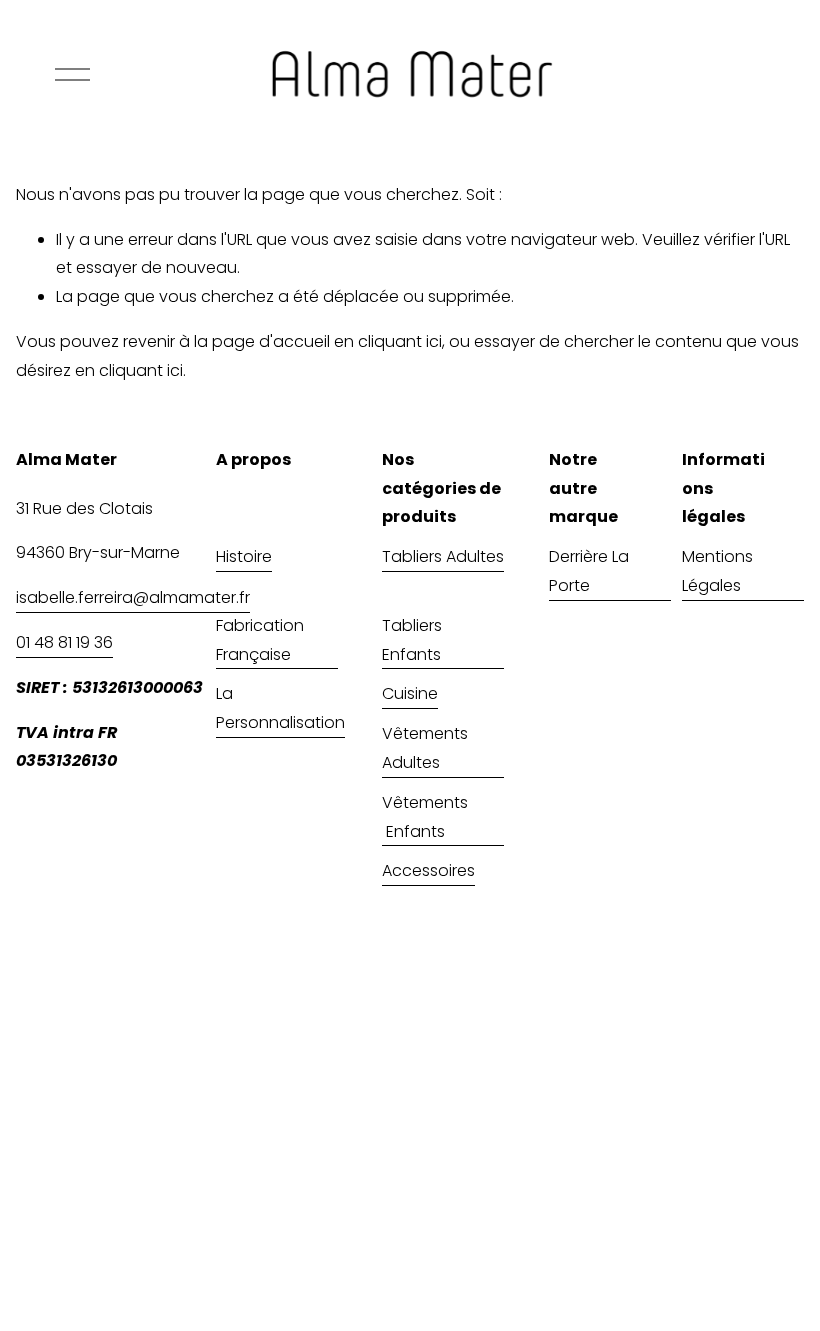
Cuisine (410, 693)
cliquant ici (400, 341)
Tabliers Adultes (443, 556)
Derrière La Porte (589, 571)
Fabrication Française (260, 640)
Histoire (244, 556)
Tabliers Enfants (412, 640)
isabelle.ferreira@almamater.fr (133, 597)
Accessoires (428, 870)
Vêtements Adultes (425, 748)
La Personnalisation (280, 708)
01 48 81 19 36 (64, 642)
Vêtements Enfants (427, 817)
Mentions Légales (717, 571)
